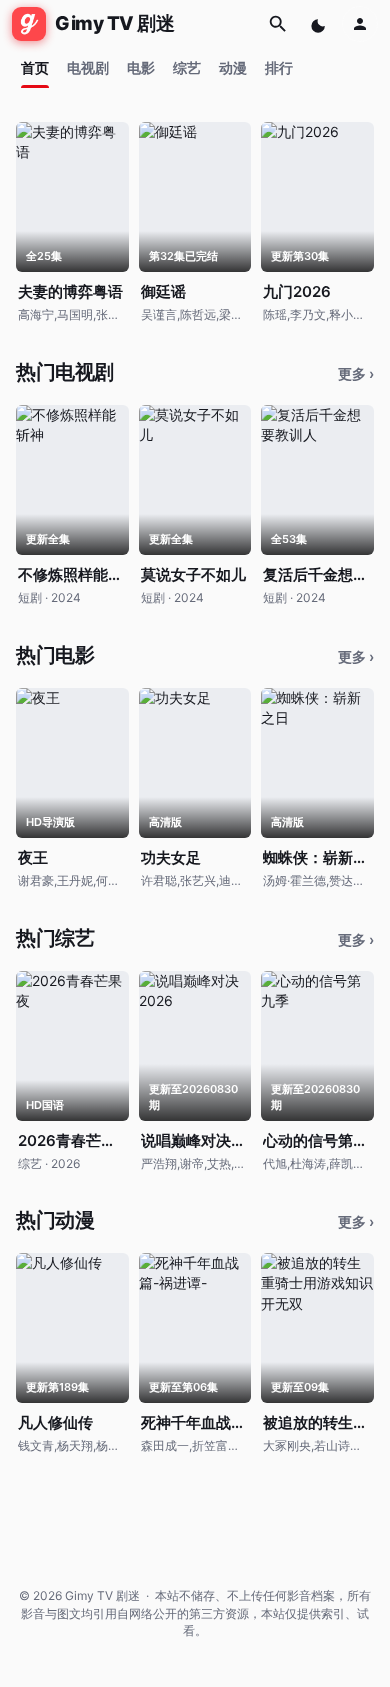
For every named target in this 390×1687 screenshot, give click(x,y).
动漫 (233, 67)
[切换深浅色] (320, 24)
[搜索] (278, 24)
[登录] (360, 24)
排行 (279, 67)
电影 (141, 67)
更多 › (356, 373)
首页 (35, 67)
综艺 (187, 67)
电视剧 (88, 67)
